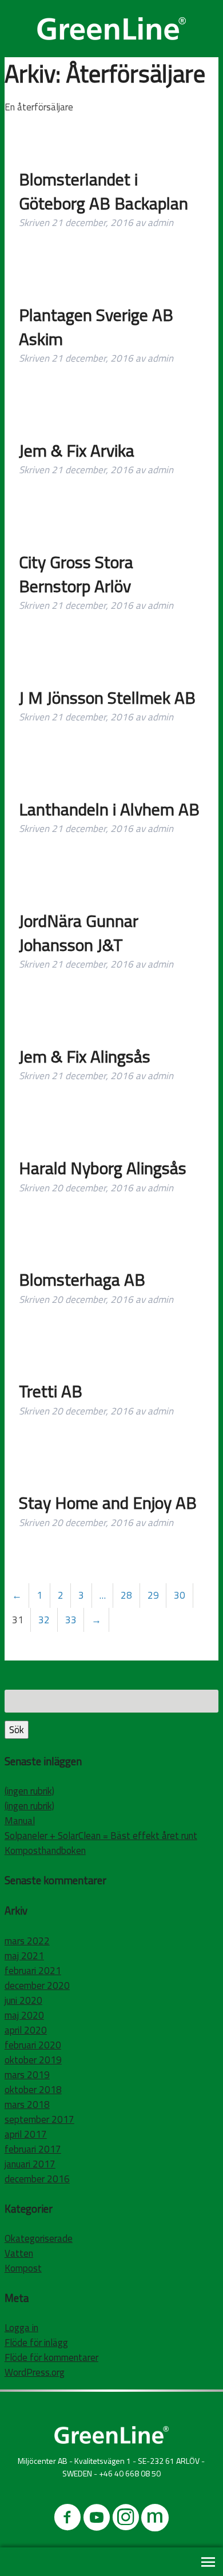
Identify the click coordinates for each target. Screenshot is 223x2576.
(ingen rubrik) (29, 1791)
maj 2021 (24, 1956)
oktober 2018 (33, 2090)
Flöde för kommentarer (51, 2357)
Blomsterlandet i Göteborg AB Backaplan (103, 191)
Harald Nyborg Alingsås (103, 1168)
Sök (17, 1730)
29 (153, 1595)
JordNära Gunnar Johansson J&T (79, 933)
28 (126, 1595)
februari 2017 (33, 2149)
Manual (20, 1821)
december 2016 (37, 2179)
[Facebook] (67, 2520)
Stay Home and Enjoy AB (108, 1503)
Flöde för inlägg (36, 2343)
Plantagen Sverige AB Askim (96, 327)
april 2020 (26, 2030)
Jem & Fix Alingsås (85, 1056)
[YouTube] (97, 2520)
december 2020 (37, 1985)
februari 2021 (33, 1971)
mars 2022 (27, 1941)
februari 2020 (33, 2045)
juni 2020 (23, 2000)
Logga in (21, 2328)
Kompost (23, 2268)
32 (44, 1620)
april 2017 (26, 2134)
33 (71, 1620)
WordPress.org (35, 2372)
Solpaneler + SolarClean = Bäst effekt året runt (101, 1836)
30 (180, 1595)
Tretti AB (51, 1391)
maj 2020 (24, 2015)
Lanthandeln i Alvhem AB (109, 809)
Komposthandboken (45, 1850)
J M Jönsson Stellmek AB (107, 697)
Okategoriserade (39, 2238)
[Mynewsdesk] (155, 2520)
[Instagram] (126, 2520)
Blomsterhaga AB (82, 1279)
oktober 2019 (33, 2060)
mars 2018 (27, 2105)
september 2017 (39, 2119)
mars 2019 (27, 2075)
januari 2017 (30, 2164)
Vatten (19, 2253)
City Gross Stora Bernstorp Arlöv (76, 574)
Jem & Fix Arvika (77, 450)
